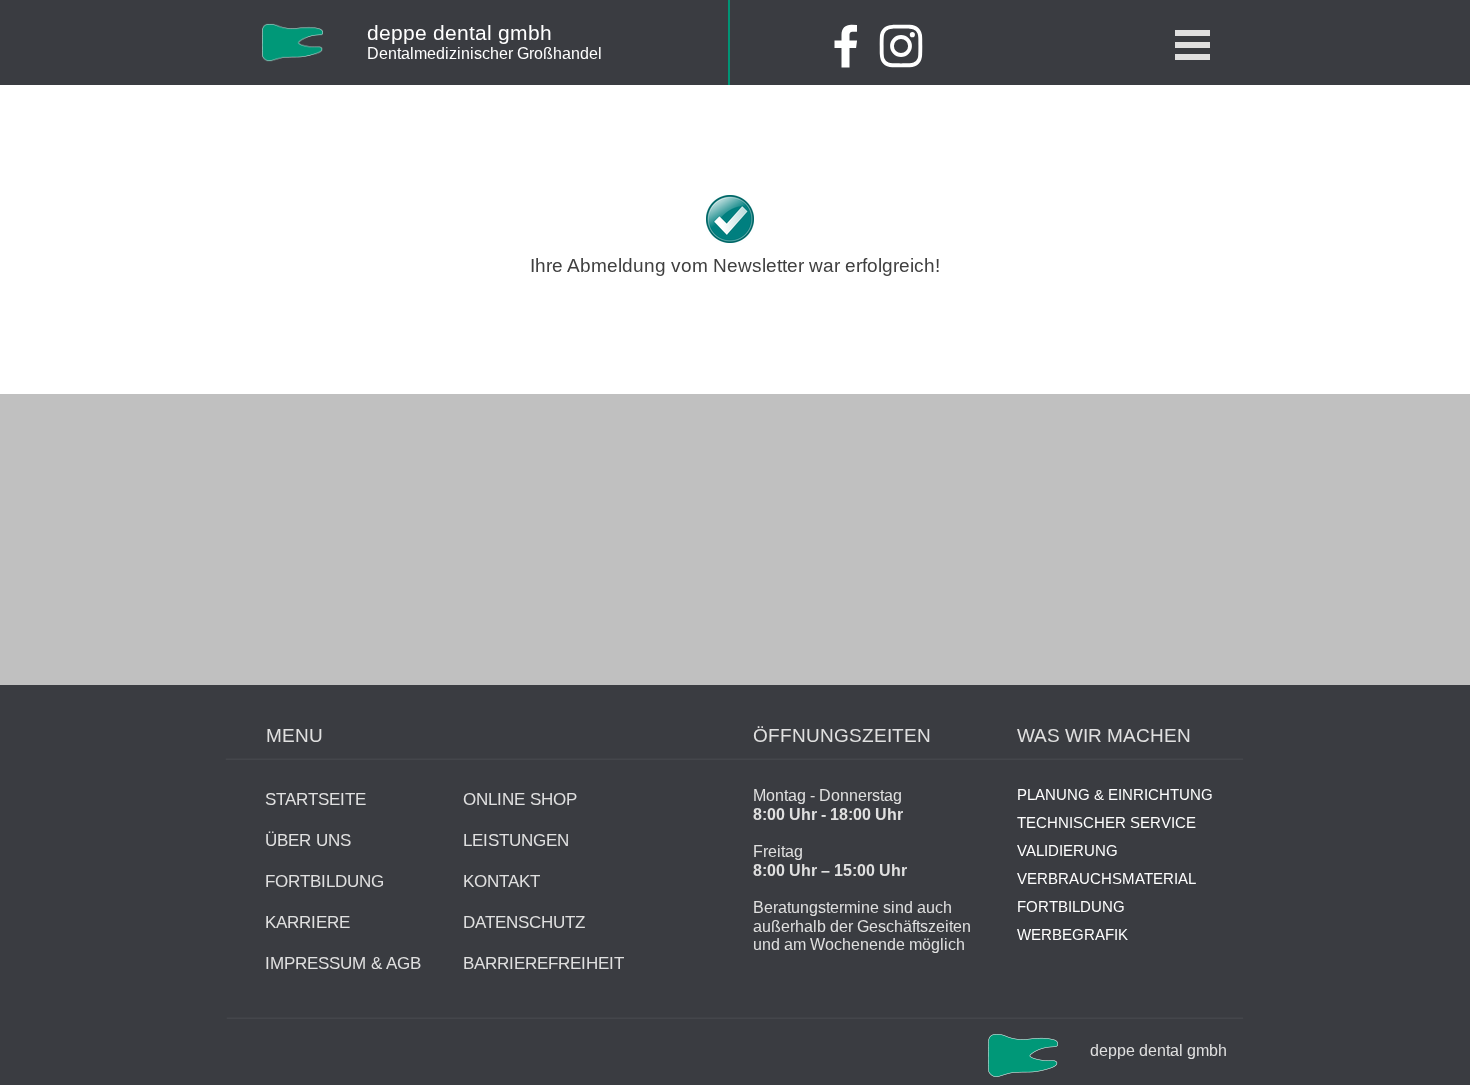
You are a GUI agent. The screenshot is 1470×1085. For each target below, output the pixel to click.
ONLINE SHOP (520, 799)
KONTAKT (501, 881)
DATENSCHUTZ (524, 922)
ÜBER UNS (308, 840)
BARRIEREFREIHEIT (543, 963)
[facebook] (846, 46)
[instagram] (901, 46)
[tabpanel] (533, 52)
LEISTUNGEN (516, 840)
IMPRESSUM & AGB (343, 963)
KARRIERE (307, 922)
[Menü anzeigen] (1192, 44)
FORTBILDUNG (324, 881)
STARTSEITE (315, 799)
